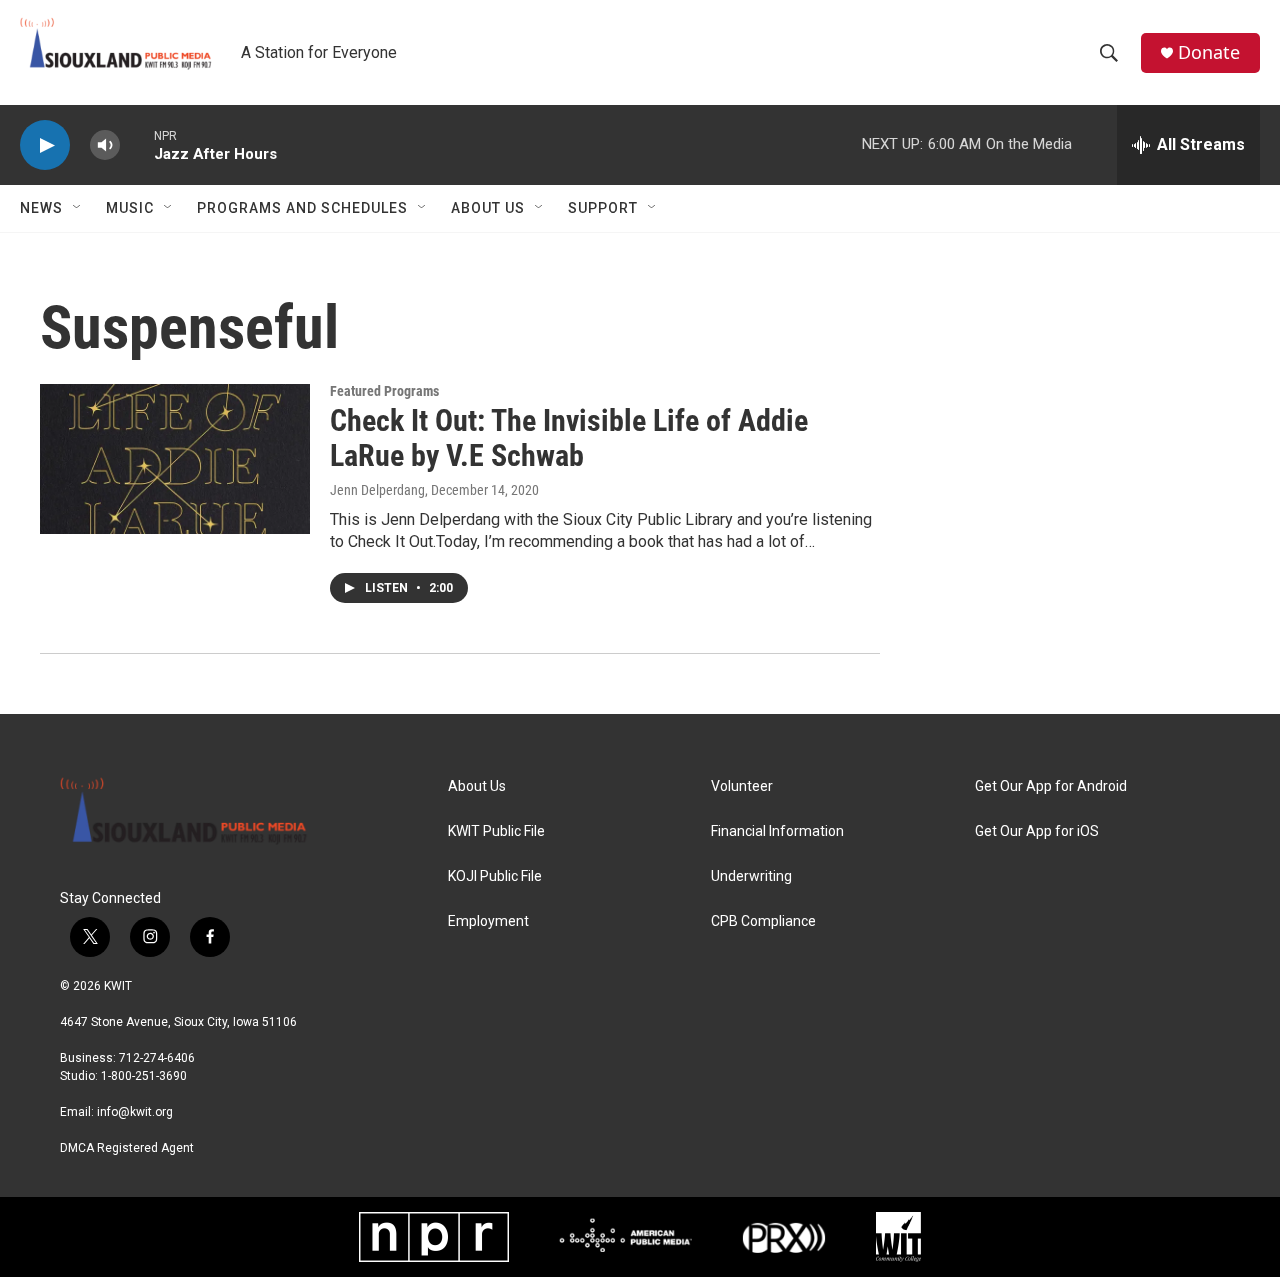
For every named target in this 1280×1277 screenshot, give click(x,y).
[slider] (137, 144)
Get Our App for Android (1051, 786)
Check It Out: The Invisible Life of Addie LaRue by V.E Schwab (569, 438)
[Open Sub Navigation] (78, 208)
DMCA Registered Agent (127, 1148)
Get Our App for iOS (1037, 831)
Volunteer (742, 786)
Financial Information (777, 831)
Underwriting (751, 876)
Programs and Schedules (302, 208)
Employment (488, 921)
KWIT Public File (496, 831)
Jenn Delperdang (377, 490)
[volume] (105, 145)
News (41, 208)
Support (603, 208)
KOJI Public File (495, 876)
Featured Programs (384, 391)
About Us (488, 208)
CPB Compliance (763, 921)
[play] (45, 145)
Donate (1209, 52)
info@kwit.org (135, 1112)
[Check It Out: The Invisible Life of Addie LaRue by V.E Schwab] (175, 459)
